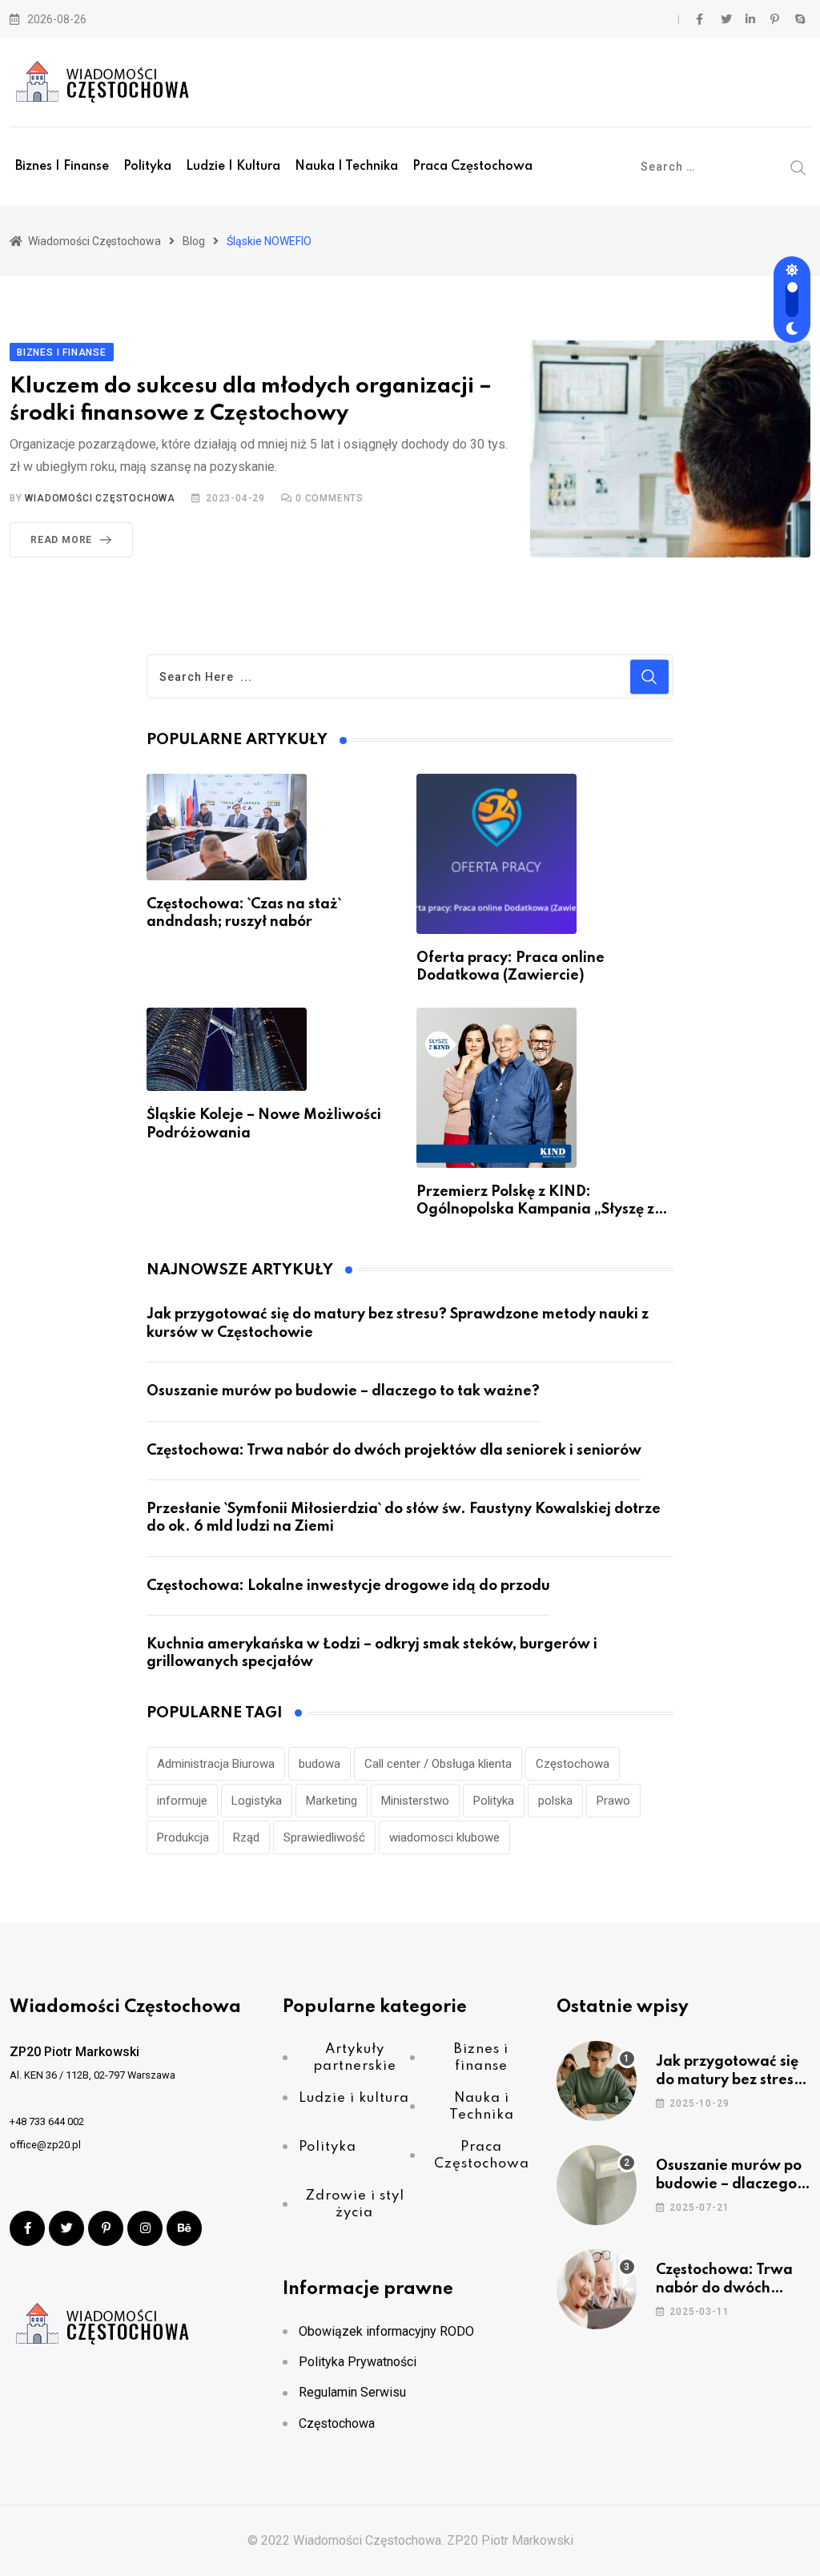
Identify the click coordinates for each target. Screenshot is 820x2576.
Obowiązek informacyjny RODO (386, 2331)
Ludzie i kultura (233, 167)
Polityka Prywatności (358, 2362)
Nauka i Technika (346, 167)
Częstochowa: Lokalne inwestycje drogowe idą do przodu (348, 1586)
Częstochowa (573, 1764)
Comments (330, 498)
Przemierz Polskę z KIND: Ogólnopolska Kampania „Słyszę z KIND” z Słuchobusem (535, 1210)
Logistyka (257, 1801)
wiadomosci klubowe (444, 1837)
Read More (61, 540)
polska (555, 1801)
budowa (320, 1764)
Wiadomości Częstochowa (100, 498)
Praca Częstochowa (472, 167)
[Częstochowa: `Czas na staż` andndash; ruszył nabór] (227, 827)
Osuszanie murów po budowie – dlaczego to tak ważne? (343, 1391)
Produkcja (183, 1837)
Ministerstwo (415, 1801)
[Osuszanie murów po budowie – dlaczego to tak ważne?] (597, 2185)
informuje (182, 1801)
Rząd (246, 1837)
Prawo (613, 1801)
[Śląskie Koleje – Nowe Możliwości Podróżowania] (227, 1050)
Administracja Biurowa (216, 1764)
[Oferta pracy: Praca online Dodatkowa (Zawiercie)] (496, 854)
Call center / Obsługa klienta (438, 1764)
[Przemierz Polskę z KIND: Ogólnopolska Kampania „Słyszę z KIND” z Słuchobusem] (496, 1088)
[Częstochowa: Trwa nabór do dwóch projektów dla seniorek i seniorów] (597, 2289)
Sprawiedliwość (324, 1837)
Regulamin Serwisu (352, 2392)
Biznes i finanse (62, 167)
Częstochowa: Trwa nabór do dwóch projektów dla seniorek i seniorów (394, 1451)
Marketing (332, 1801)
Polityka (147, 167)
